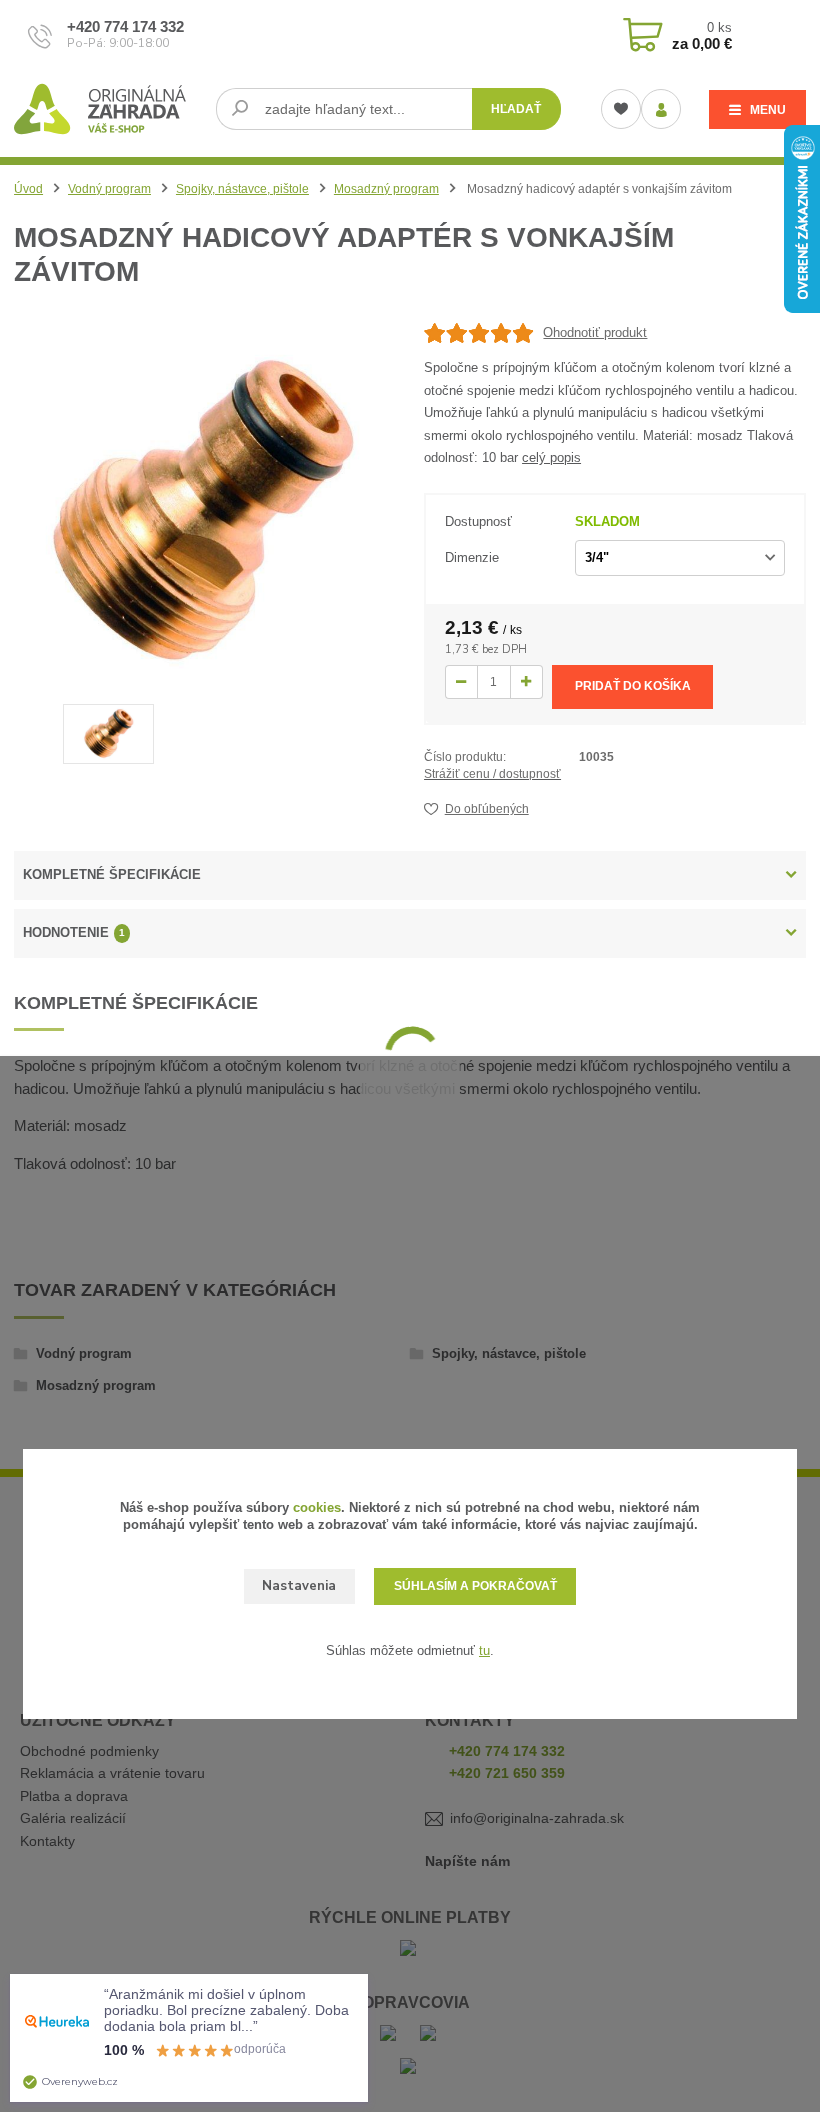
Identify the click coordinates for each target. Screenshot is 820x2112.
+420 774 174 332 (125, 26)
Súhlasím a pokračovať (475, 1586)
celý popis (551, 457)
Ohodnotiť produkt (595, 332)
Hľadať (516, 109)
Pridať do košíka (633, 686)
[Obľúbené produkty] (621, 109)
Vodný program (109, 189)
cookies (317, 1507)
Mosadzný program (386, 189)
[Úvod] (107, 109)
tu (484, 1650)
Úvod (28, 189)
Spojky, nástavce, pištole (242, 189)
